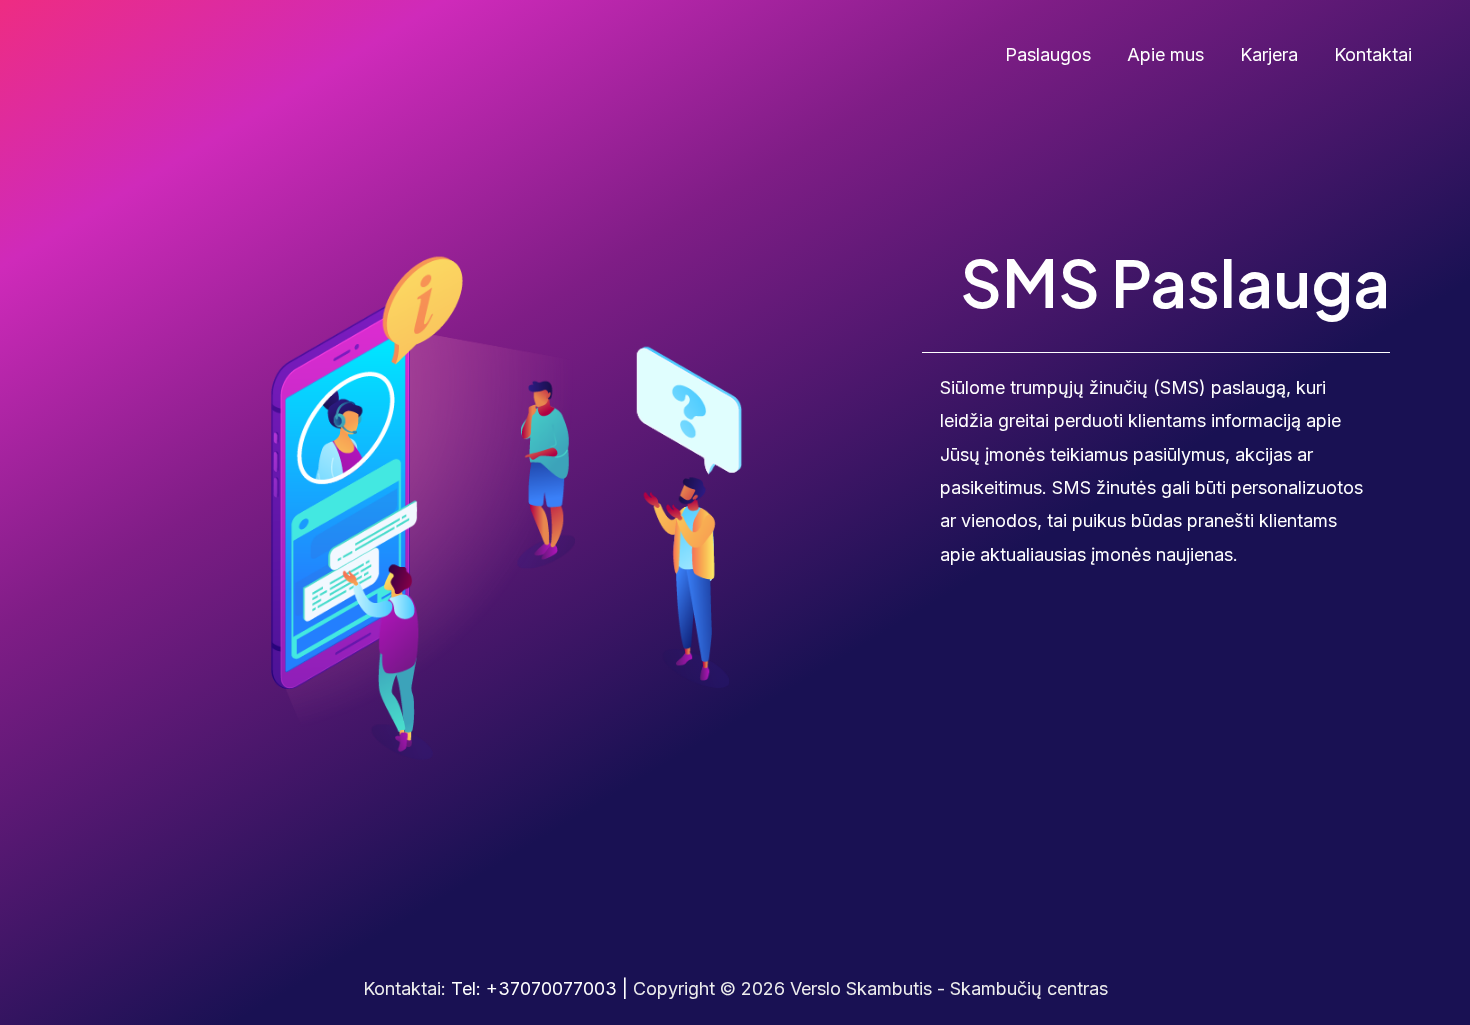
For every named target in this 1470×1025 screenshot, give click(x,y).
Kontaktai (1373, 54)
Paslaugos (1048, 54)
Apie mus (1165, 54)
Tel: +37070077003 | (542, 988)
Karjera (1269, 54)
